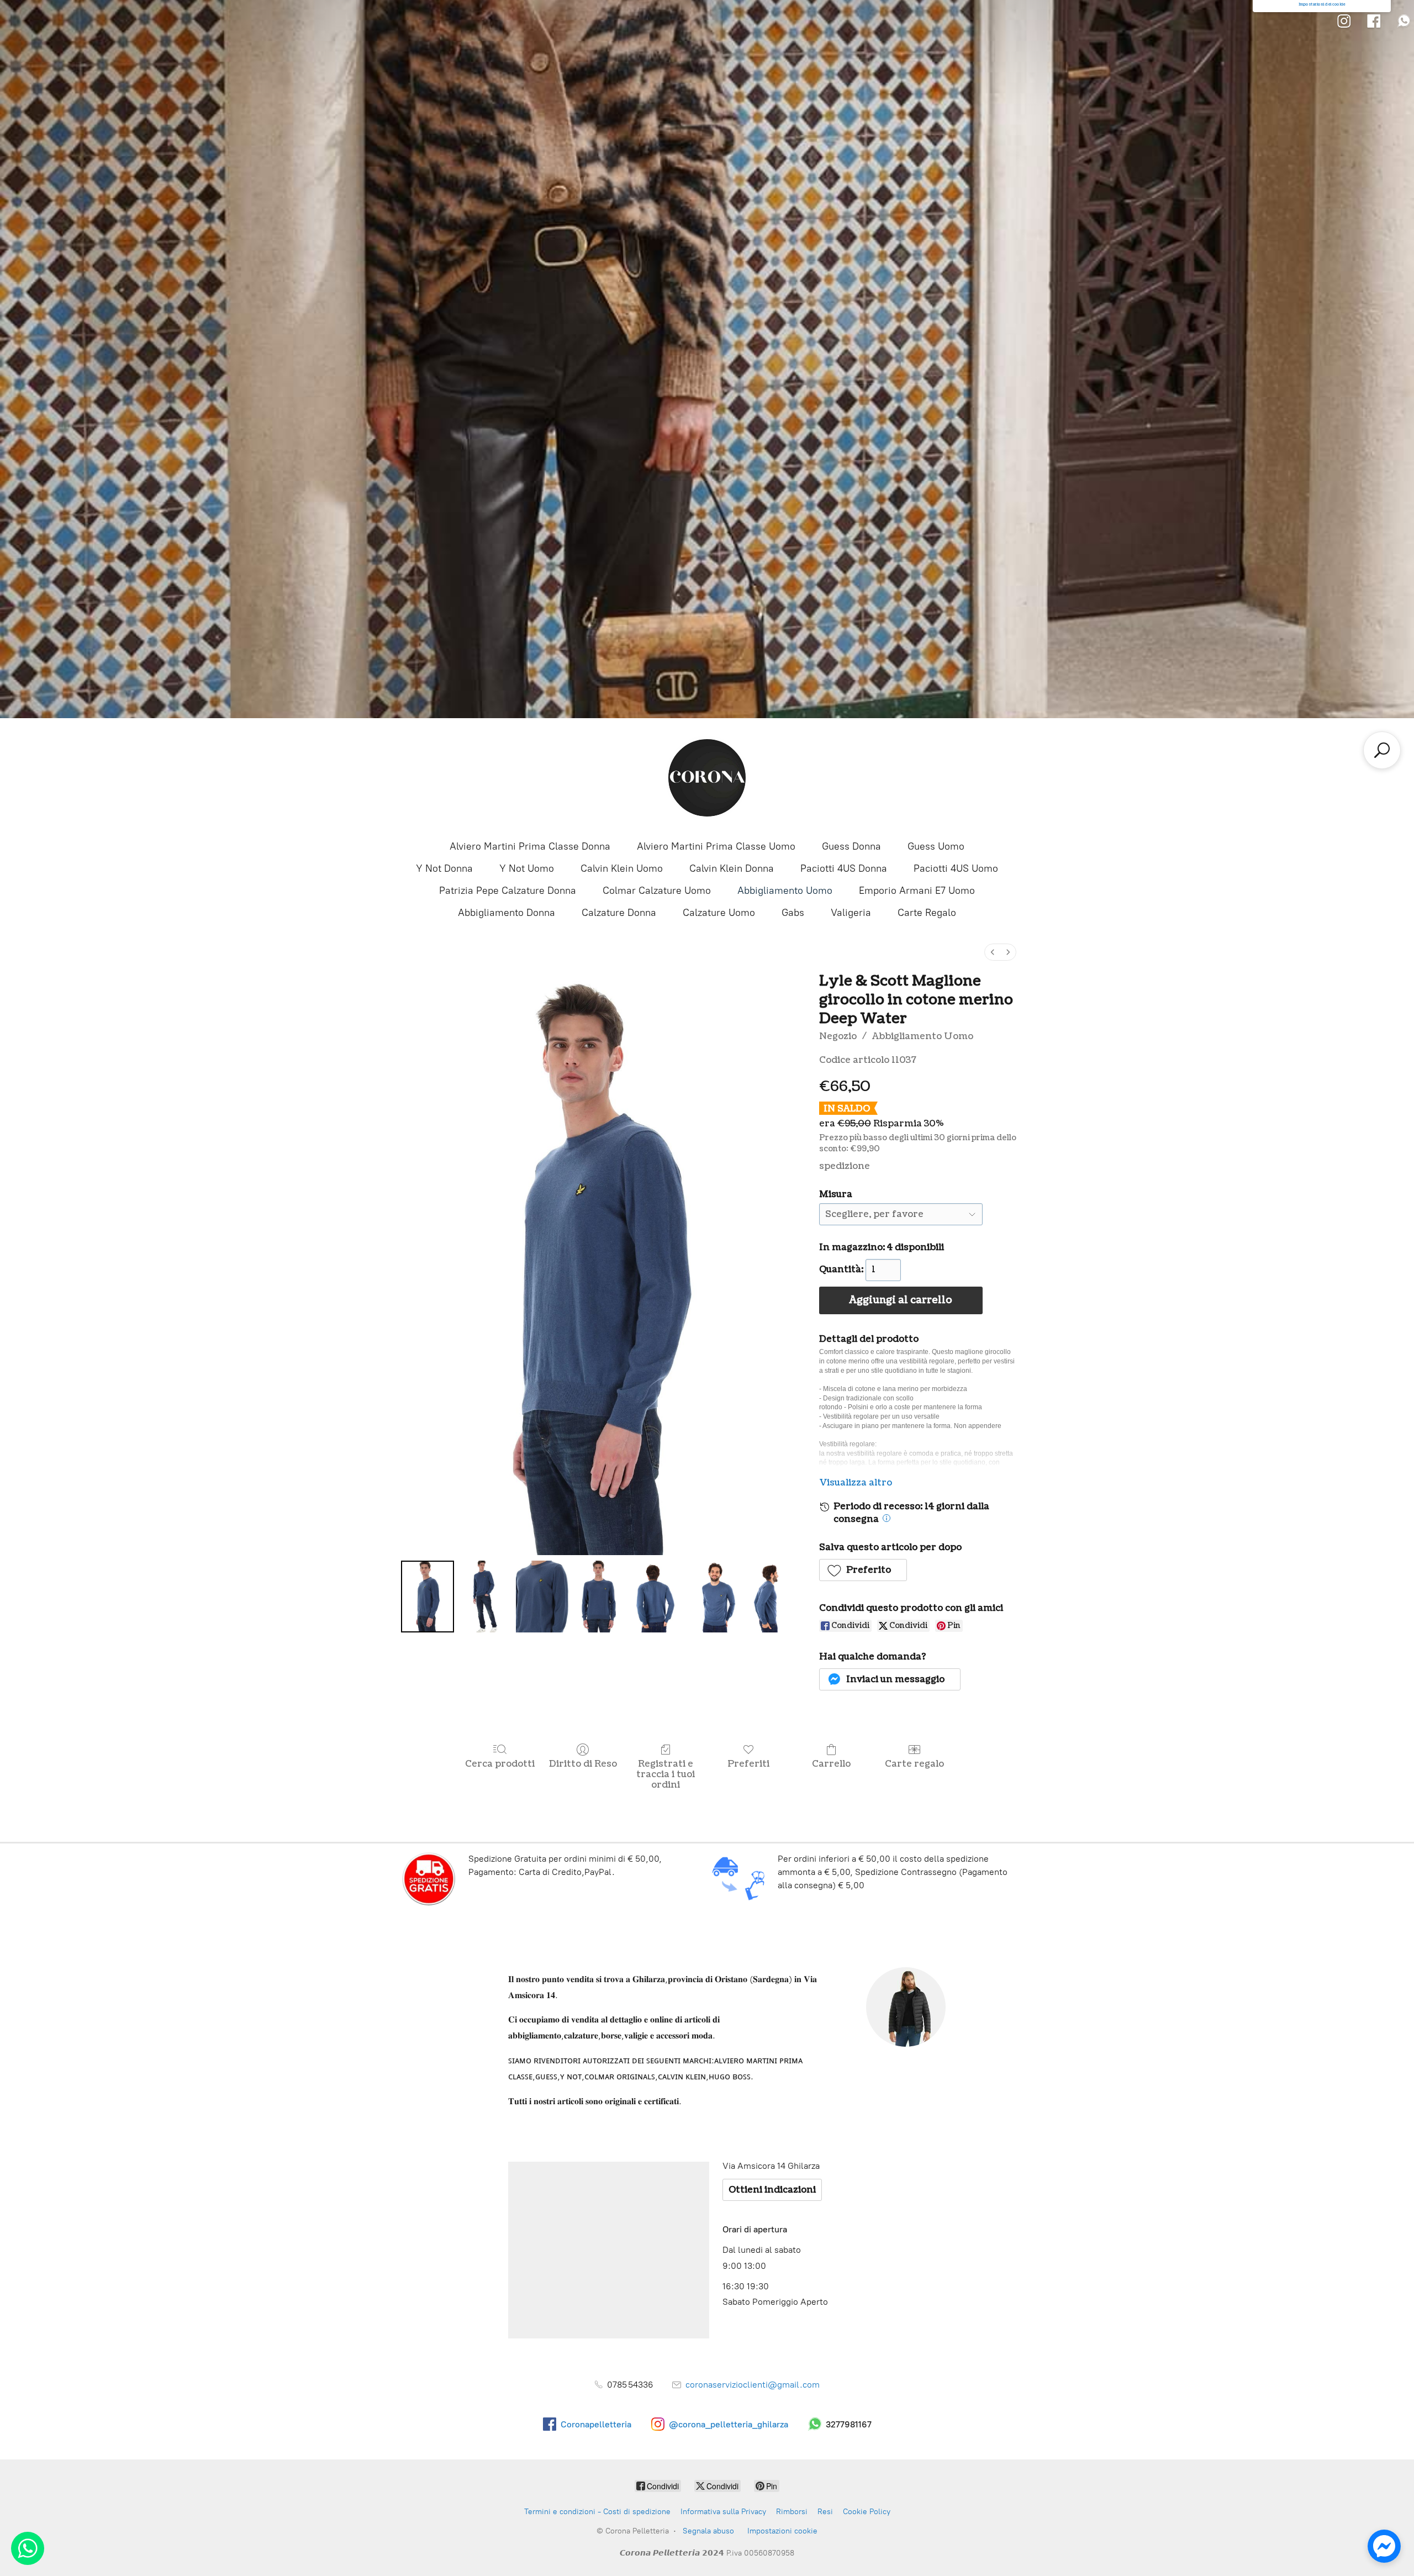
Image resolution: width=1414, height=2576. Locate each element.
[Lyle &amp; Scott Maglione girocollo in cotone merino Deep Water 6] (772, 1597)
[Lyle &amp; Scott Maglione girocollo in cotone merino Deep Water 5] (714, 1597)
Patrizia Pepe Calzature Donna (508, 891)
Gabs (793, 913)
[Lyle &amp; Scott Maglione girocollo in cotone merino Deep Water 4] (657, 1597)
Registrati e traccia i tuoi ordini (666, 1774)
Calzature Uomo (719, 913)
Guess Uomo (936, 846)
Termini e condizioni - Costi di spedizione (597, 2512)
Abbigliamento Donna (506, 913)
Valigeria (851, 913)
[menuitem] (993, 952)
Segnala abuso (708, 2531)
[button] (863, 1570)
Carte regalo (914, 1764)
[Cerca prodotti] (1382, 750)
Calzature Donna (619, 913)
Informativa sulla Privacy (723, 2512)
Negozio (838, 1036)
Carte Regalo (927, 913)
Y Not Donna (444, 868)
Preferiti (748, 1764)
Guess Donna (851, 846)
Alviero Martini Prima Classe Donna (530, 846)
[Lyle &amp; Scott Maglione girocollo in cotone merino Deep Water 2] (542, 1597)
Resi (825, 2512)
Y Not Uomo (527, 868)
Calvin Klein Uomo (622, 868)
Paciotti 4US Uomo (956, 868)
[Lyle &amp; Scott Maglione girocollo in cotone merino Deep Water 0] (428, 1597)
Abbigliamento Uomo (785, 891)
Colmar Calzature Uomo (657, 891)
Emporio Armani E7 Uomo (917, 891)
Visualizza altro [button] (856, 1483)
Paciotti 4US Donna (844, 868)
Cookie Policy (867, 2512)
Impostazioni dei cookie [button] (1322, 4)
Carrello (831, 1764)
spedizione (845, 1166)
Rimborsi (792, 2512)
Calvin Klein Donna (732, 868)
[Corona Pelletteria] (707, 778)
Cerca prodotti (500, 1764)
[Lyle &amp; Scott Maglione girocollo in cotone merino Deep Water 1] (485, 1597)
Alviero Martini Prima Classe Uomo (716, 846)
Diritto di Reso (583, 1764)
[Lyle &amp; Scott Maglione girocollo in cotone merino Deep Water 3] (599, 1597)
